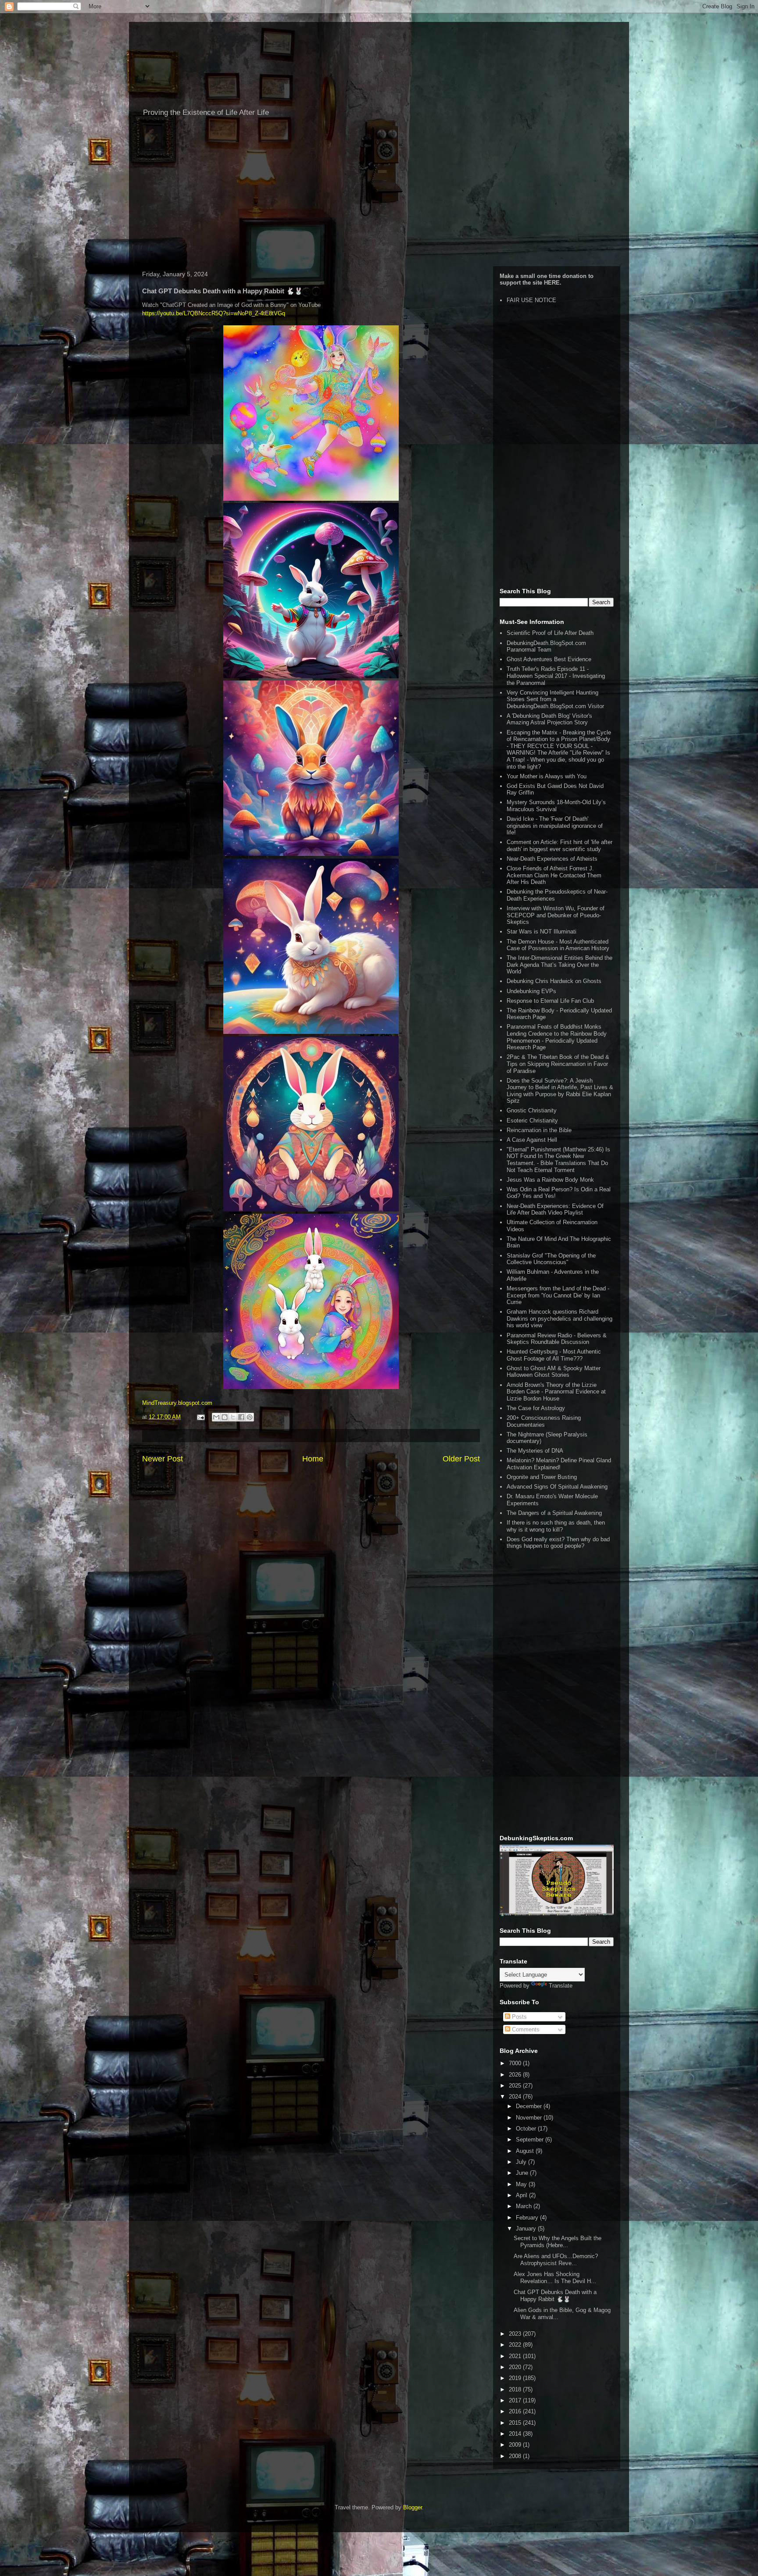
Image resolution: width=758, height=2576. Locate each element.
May (522, 2184)
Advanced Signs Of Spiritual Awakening (557, 1487)
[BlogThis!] (225, 1417)
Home (313, 1459)
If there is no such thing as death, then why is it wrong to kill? (556, 1526)
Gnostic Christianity (532, 1110)
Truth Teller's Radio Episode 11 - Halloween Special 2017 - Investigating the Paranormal (556, 676)
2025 (516, 2086)
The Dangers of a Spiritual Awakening (554, 1513)
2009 (516, 2445)
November (530, 2118)
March (525, 2206)
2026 (516, 2075)
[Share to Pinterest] (250, 1417)
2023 (516, 2334)
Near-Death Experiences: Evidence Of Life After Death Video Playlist (555, 1210)
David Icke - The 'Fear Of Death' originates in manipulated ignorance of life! (555, 826)
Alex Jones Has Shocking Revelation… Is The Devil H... (555, 2278)
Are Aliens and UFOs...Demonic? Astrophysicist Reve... (556, 2260)
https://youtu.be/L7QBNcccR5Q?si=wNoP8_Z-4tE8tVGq (214, 313)
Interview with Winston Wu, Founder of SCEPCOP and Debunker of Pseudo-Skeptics (556, 915)
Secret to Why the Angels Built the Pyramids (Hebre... (558, 2242)
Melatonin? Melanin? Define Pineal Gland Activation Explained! (559, 1464)
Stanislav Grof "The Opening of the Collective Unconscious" (551, 1259)
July (522, 2162)
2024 (516, 2097)
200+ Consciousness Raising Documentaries (544, 1421)
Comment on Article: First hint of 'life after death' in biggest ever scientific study (560, 846)
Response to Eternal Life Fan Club (550, 1001)
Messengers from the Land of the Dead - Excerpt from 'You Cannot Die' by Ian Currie (558, 1295)
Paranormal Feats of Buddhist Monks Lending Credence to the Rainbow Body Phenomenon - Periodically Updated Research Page (557, 1037)
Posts (518, 2017)
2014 (516, 2434)
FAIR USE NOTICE (531, 300)
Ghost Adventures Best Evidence (549, 659)
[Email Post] (200, 1417)
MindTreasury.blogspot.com (177, 1403)
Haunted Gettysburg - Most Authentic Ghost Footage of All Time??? (554, 1355)
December (530, 2106)
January (527, 2229)
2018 (516, 2389)
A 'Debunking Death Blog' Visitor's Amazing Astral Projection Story (549, 719)
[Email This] (216, 1417)
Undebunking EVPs (531, 991)
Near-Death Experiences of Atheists (552, 859)
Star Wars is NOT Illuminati (542, 932)
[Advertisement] (379, 196)
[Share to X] (233, 1417)
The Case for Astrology (536, 1408)
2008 (516, 2456)
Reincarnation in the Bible (539, 1130)
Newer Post (163, 1459)
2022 (516, 2345)
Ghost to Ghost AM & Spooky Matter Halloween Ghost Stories (554, 1372)
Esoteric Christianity (532, 1121)
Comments (525, 2029)
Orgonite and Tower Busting (542, 1477)
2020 (516, 2367)
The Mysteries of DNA (535, 1451)
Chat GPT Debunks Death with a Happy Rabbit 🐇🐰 (555, 2296)
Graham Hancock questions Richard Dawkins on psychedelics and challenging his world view (560, 1318)
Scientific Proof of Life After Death (550, 633)
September (531, 2140)
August (526, 2151)
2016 (516, 2411)
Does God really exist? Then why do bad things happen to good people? (558, 1543)
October (527, 2129)
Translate (561, 1986)
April (522, 2195)
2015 (516, 2423)
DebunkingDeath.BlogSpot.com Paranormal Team (546, 647)
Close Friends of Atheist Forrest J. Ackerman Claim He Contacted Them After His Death (554, 875)
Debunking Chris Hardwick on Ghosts (554, 981)
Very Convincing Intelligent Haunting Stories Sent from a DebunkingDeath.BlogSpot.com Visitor (555, 699)
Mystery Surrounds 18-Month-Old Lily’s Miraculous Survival (556, 806)
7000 (516, 2063)
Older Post (461, 1459)
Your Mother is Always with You (547, 776)
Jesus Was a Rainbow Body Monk (550, 1180)
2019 (516, 2378)
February (528, 2218)
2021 (516, 2356)
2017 (516, 2400)
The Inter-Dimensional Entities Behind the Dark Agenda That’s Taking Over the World (560, 965)
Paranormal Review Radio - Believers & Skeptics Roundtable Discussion (557, 1339)
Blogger (413, 2507)
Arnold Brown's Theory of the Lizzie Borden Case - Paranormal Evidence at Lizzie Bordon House (556, 1392)
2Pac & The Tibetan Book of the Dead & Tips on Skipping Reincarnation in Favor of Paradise (558, 1064)
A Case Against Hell (532, 1140)
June (523, 2173)
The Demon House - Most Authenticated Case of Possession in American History (558, 945)
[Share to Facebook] (241, 1417)
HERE (552, 283)
